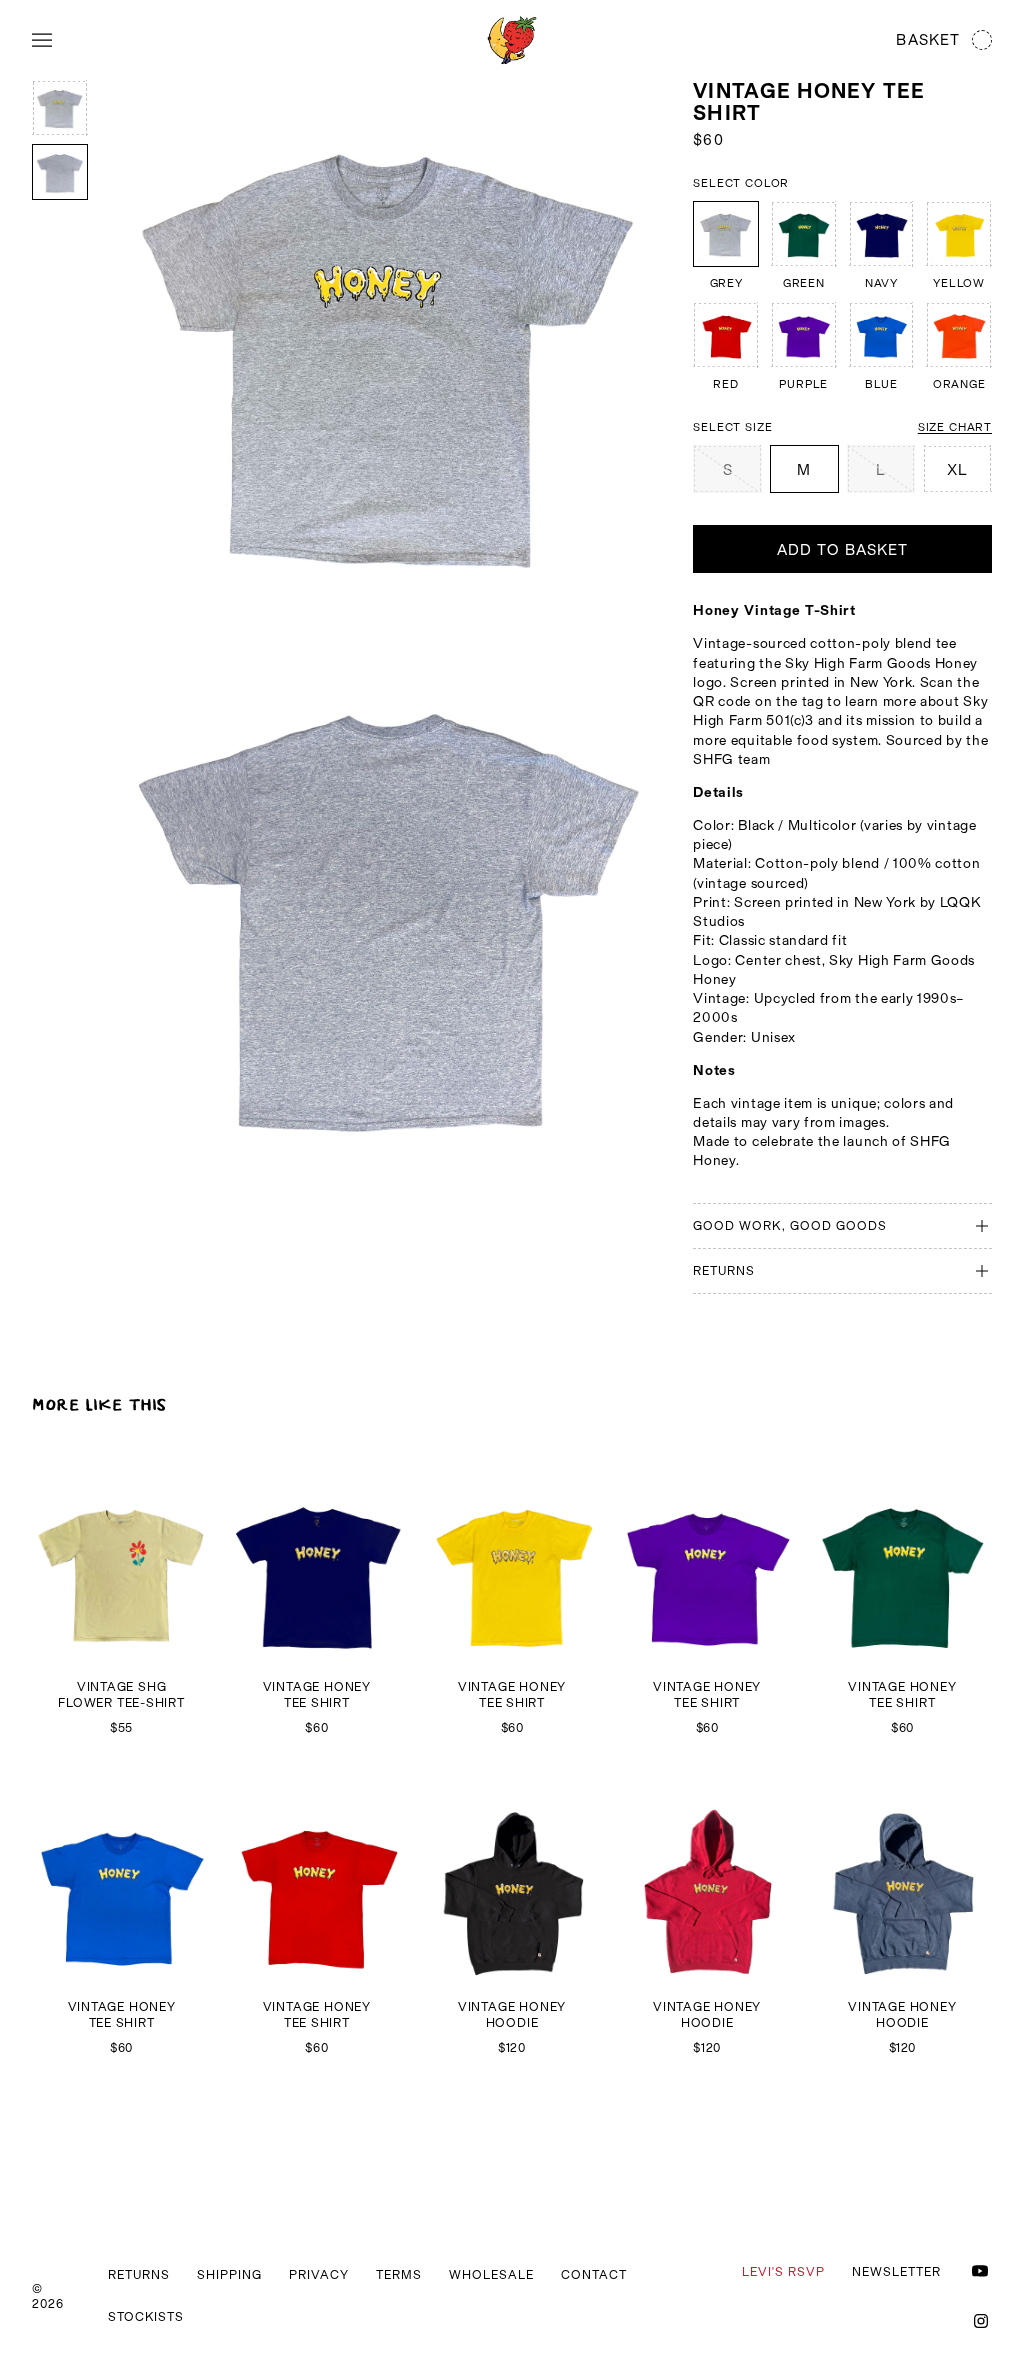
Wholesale (491, 2274)
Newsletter (896, 2271)
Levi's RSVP (783, 2271)
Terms (399, 2274)
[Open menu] (42, 40)
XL (957, 469)
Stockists (146, 2316)
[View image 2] (60, 172)
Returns (139, 2274)
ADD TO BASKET (842, 549)
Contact (594, 2274)
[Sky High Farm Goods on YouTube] (980, 2271)
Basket (928, 39)
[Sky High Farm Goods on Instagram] (981, 2321)
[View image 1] (60, 108)
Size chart (955, 427)
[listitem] (726, 245)
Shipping (229, 2274)
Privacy (319, 2274)
